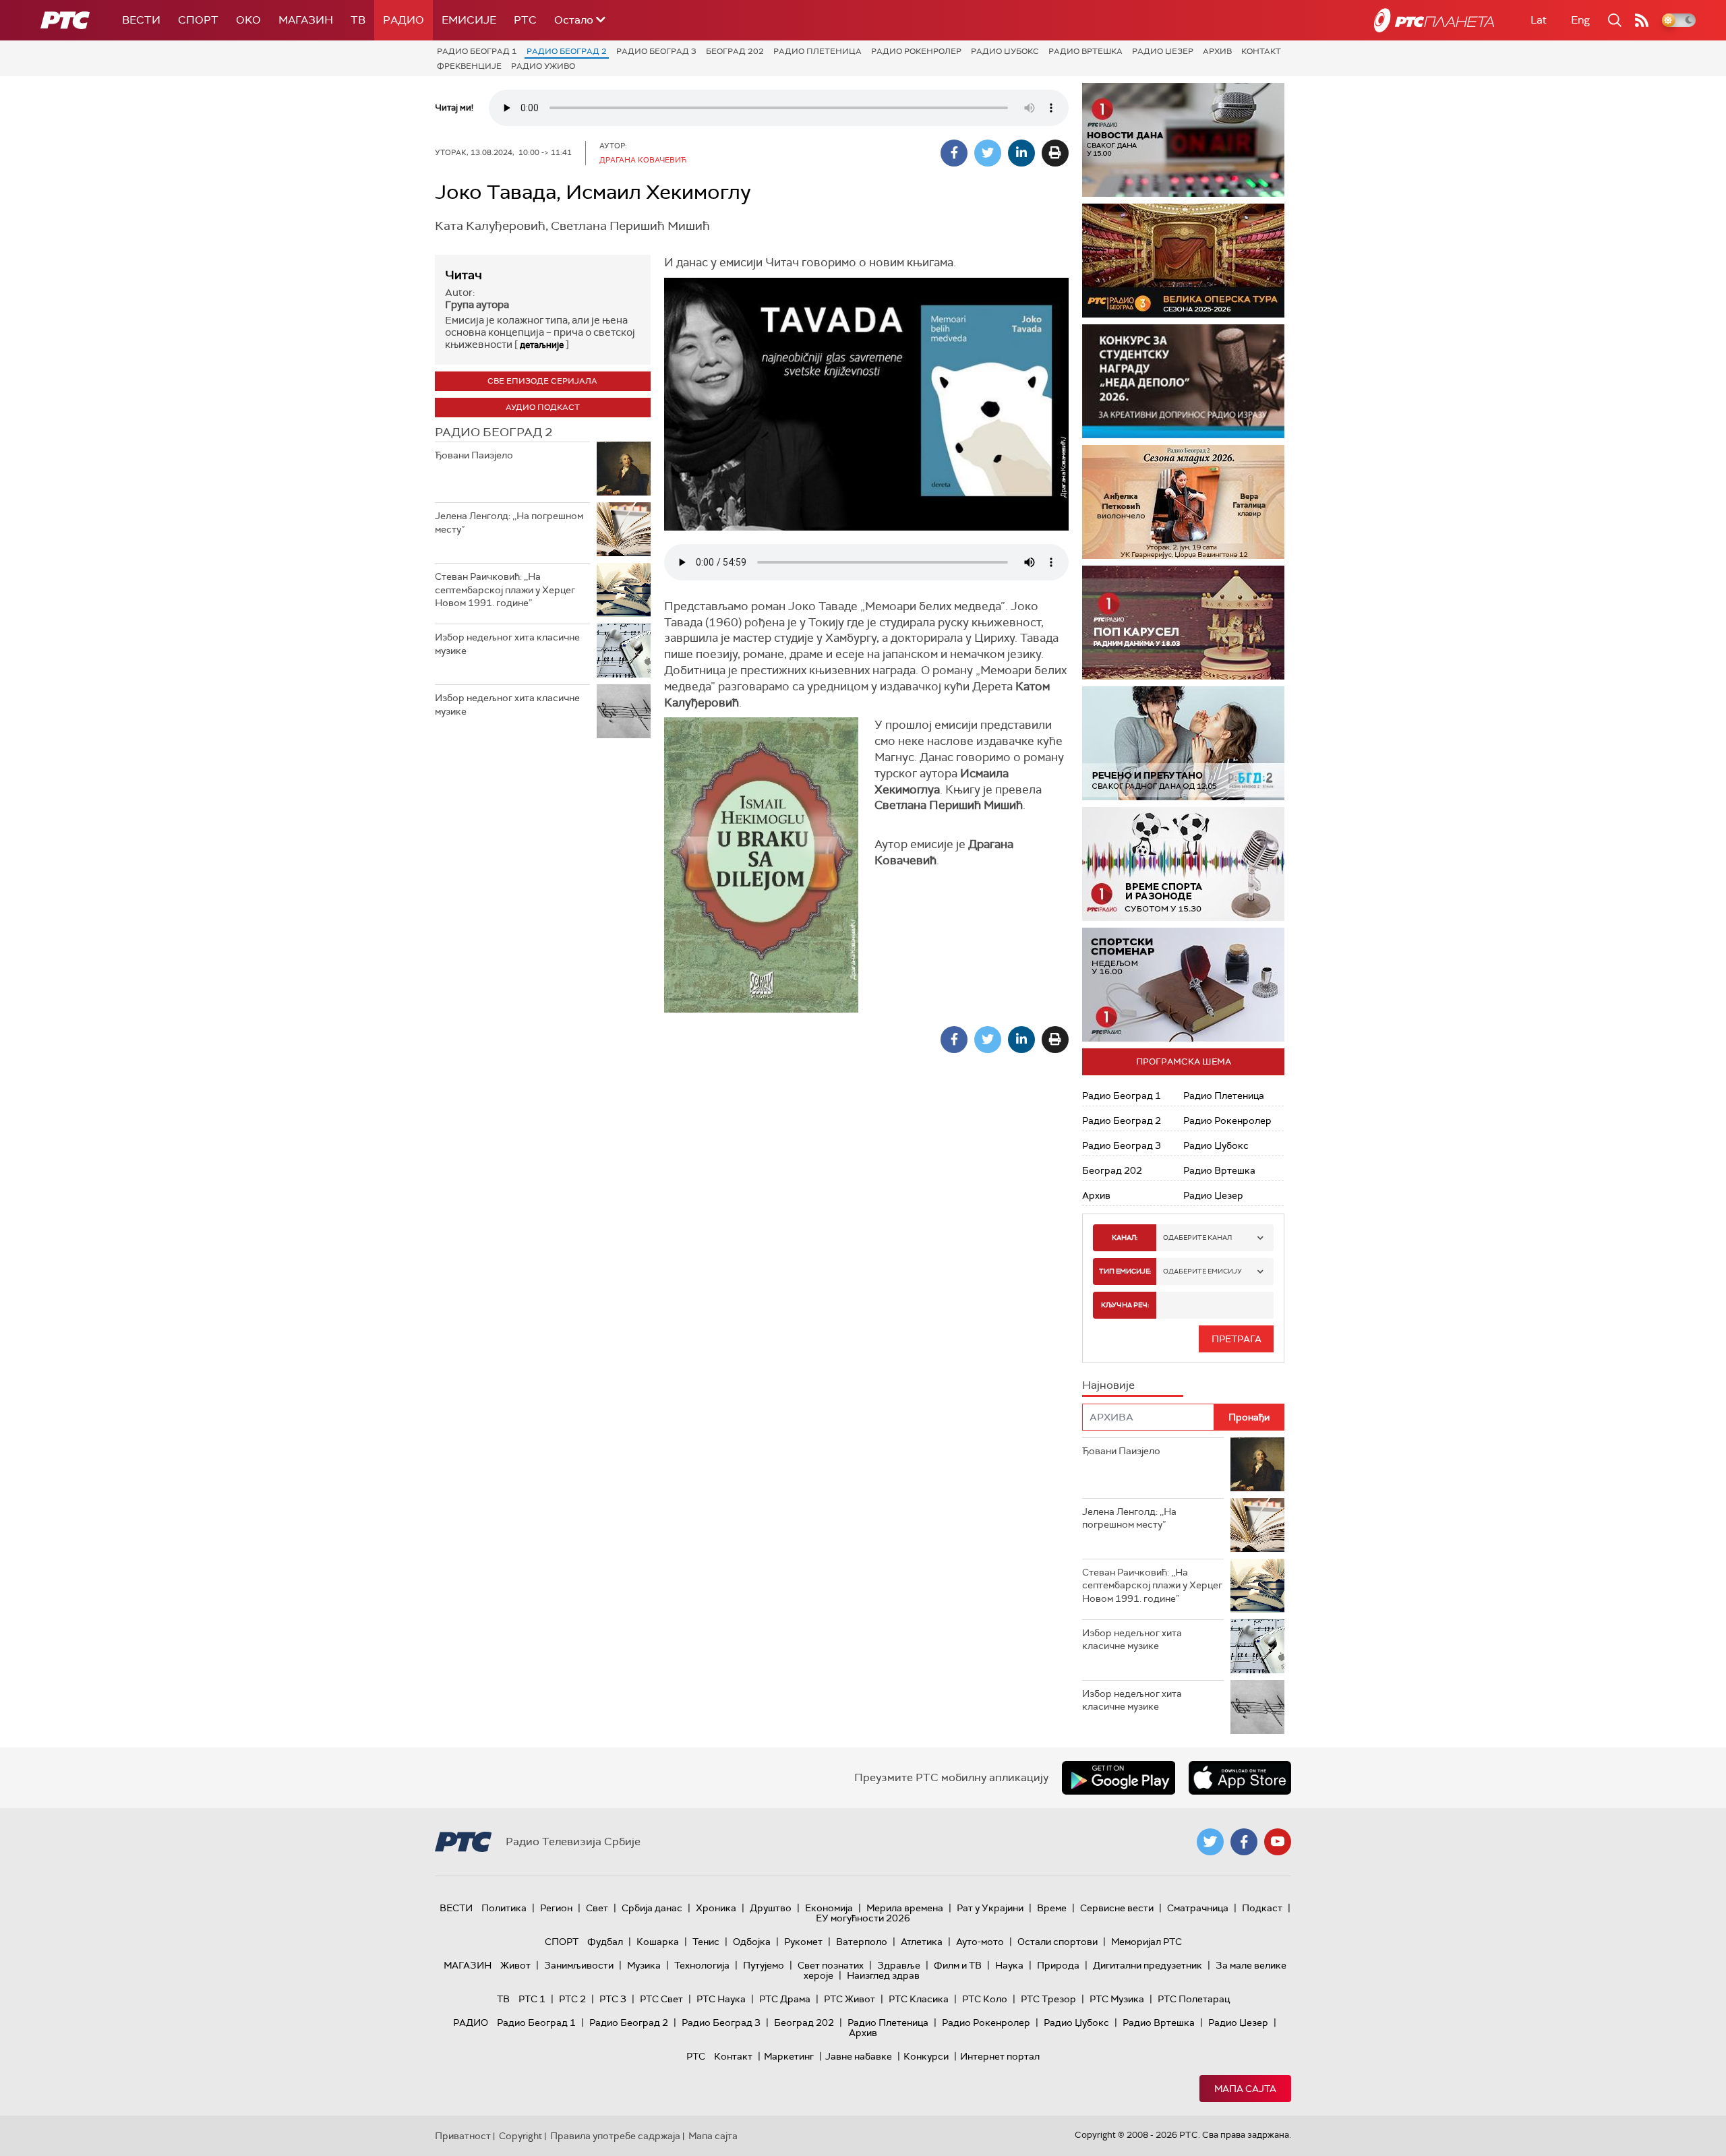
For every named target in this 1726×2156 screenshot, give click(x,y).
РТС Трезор (1048, 1999)
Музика (644, 1965)
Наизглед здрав (883, 1975)
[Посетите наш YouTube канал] (1278, 1842)
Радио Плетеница (817, 51)
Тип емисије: (1125, 1271)
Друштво (771, 1908)
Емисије (469, 20)
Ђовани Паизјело (474, 455)
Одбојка (752, 1942)
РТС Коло (985, 1999)
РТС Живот (850, 1999)
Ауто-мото (980, 1942)
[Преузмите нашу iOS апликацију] (1240, 1778)
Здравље (899, 1965)
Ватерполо (862, 1942)
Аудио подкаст (543, 407)
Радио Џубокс (1005, 51)
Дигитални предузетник (1148, 1965)
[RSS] (1642, 20)
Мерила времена (905, 1908)
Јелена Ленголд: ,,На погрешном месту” (509, 522)
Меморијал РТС (1147, 1942)
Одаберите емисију (1202, 1271)
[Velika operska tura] (1183, 261)
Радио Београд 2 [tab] (494, 432)
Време (1052, 1908)
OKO (248, 20)
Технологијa (702, 1965)
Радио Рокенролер (916, 51)
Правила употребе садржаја (615, 2136)
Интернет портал (1000, 2056)
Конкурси (926, 2056)
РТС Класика (919, 1999)
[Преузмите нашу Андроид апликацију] (1119, 1778)
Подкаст (1262, 1908)
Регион (556, 1908)
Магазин (306, 20)
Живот (515, 1965)
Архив (1217, 51)
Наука (1009, 1965)
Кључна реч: (1125, 1305)
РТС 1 (532, 1999)
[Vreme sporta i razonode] (1183, 864)
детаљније (542, 345)
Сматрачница (1198, 1908)
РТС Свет (661, 1999)
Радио (404, 20)
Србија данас (652, 1908)
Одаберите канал (1197, 1237)
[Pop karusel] (1183, 623)
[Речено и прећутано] (1183, 743)
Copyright (520, 2136)
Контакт (1261, 51)
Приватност (463, 2136)
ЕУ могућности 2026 (863, 1918)
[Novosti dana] (1183, 140)
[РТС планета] (1434, 20)
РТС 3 (613, 1999)
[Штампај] (1055, 153)
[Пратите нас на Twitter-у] (1210, 1842)
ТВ (358, 20)
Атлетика (922, 1942)
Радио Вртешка (1085, 51)
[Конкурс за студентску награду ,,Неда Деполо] (1183, 381)
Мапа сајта (1245, 2089)
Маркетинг (789, 2056)
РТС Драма (785, 1999)
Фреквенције (469, 66)
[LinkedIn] (1021, 153)
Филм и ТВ (958, 1965)
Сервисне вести (1117, 1908)
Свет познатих (831, 1965)
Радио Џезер (1163, 51)
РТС (525, 20)
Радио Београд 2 (567, 51)
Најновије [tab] (1108, 1385)
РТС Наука (721, 1999)
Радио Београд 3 (656, 51)
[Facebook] (954, 153)
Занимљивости (579, 1965)
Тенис (706, 1942)
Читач (464, 275)
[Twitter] (988, 153)
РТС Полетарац (1194, 1999)
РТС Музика (1117, 1999)
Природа (1058, 1965)
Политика (504, 1908)
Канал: (1125, 1237)
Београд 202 (735, 51)
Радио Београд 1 (477, 51)
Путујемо (764, 1965)
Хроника (716, 1908)
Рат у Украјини (990, 1908)
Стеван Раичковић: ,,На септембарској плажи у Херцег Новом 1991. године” (505, 590)
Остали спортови (1058, 1942)
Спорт (198, 20)
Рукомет (803, 1942)
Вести (141, 20)
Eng (1580, 20)
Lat (1539, 20)
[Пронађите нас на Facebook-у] (1244, 1842)
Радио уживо (543, 66)
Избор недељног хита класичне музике (507, 644)
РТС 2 (572, 1999)
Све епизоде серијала (542, 381)
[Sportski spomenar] (1183, 985)
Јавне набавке (859, 2056)
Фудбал (605, 1942)
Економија (829, 1908)
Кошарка (658, 1942)
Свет (597, 1908)
